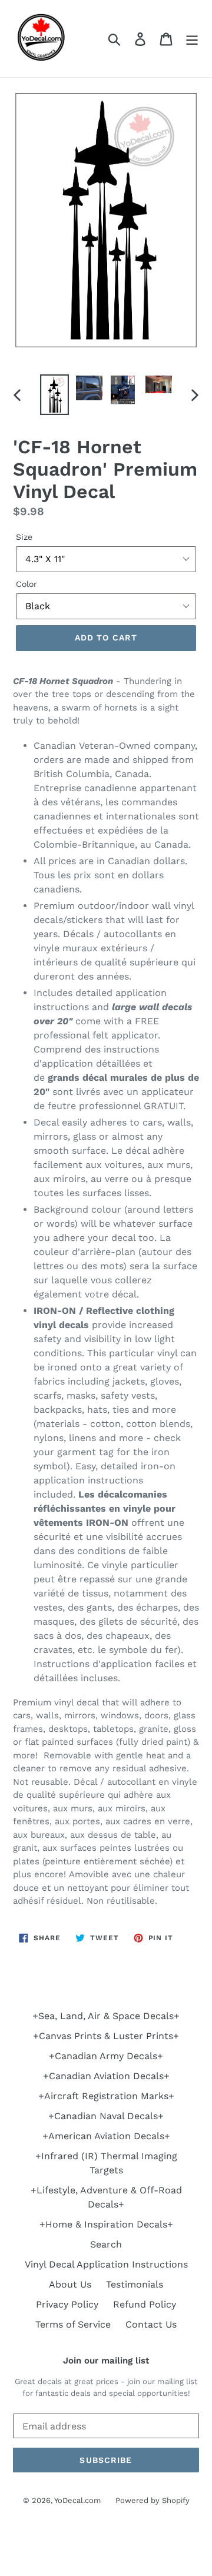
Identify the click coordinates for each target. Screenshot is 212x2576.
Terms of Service (73, 2324)
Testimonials (135, 2284)
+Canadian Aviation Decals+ (106, 2076)
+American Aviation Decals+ (106, 2136)
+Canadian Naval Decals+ (106, 2116)
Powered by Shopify (153, 2500)
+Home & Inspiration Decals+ (106, 2224)
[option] (54, 394)
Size (24, 537)
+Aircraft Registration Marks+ (106, 2096)
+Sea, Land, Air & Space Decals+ (106, 2016)
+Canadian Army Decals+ (106, 2056)
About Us (70, 2284)
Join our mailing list (106, 2361)
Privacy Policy (67, 2304)
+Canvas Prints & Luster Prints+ (106, 2036)
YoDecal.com (77, 2500)
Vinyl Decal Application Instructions (106, 2264)
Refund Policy (145, 2304)
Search (106, 2244)
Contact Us (151, 2324)
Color (26, 584)
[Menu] (192, 39)
